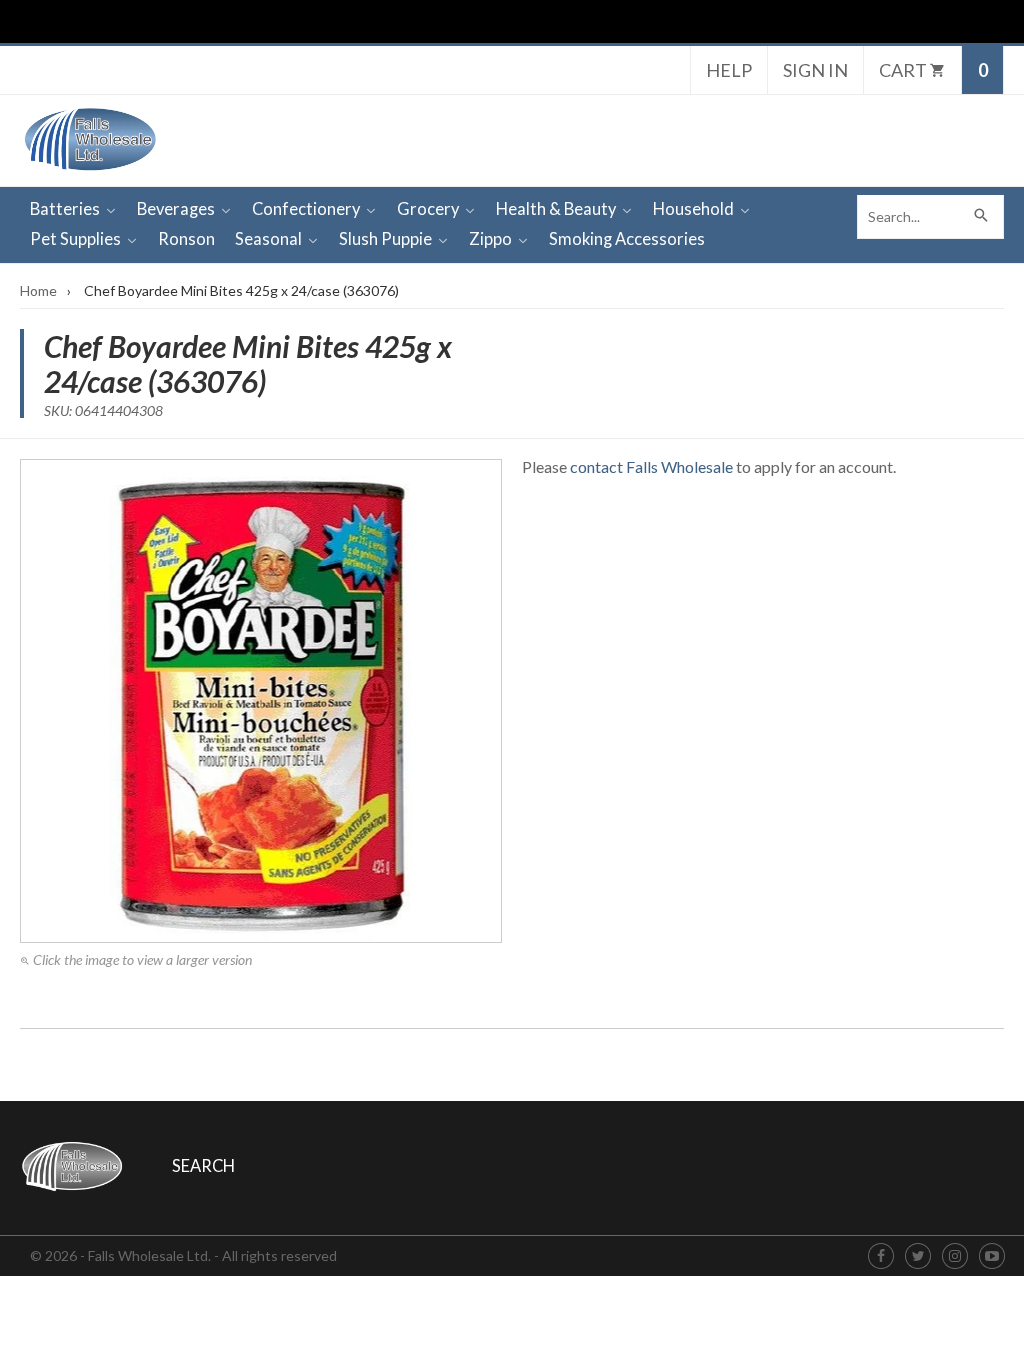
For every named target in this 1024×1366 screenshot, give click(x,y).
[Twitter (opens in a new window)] (918, 1256)
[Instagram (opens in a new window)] (955, 1256)
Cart (904, 70)
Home (38, 290)
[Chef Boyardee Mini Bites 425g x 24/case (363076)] (261, 701)
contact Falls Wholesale (651, 466)
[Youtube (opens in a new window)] (992, 1256)
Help (729, 70)
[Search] (982, 217)
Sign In (815, 70)
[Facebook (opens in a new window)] (881, 1256)
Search (203, 1166)
